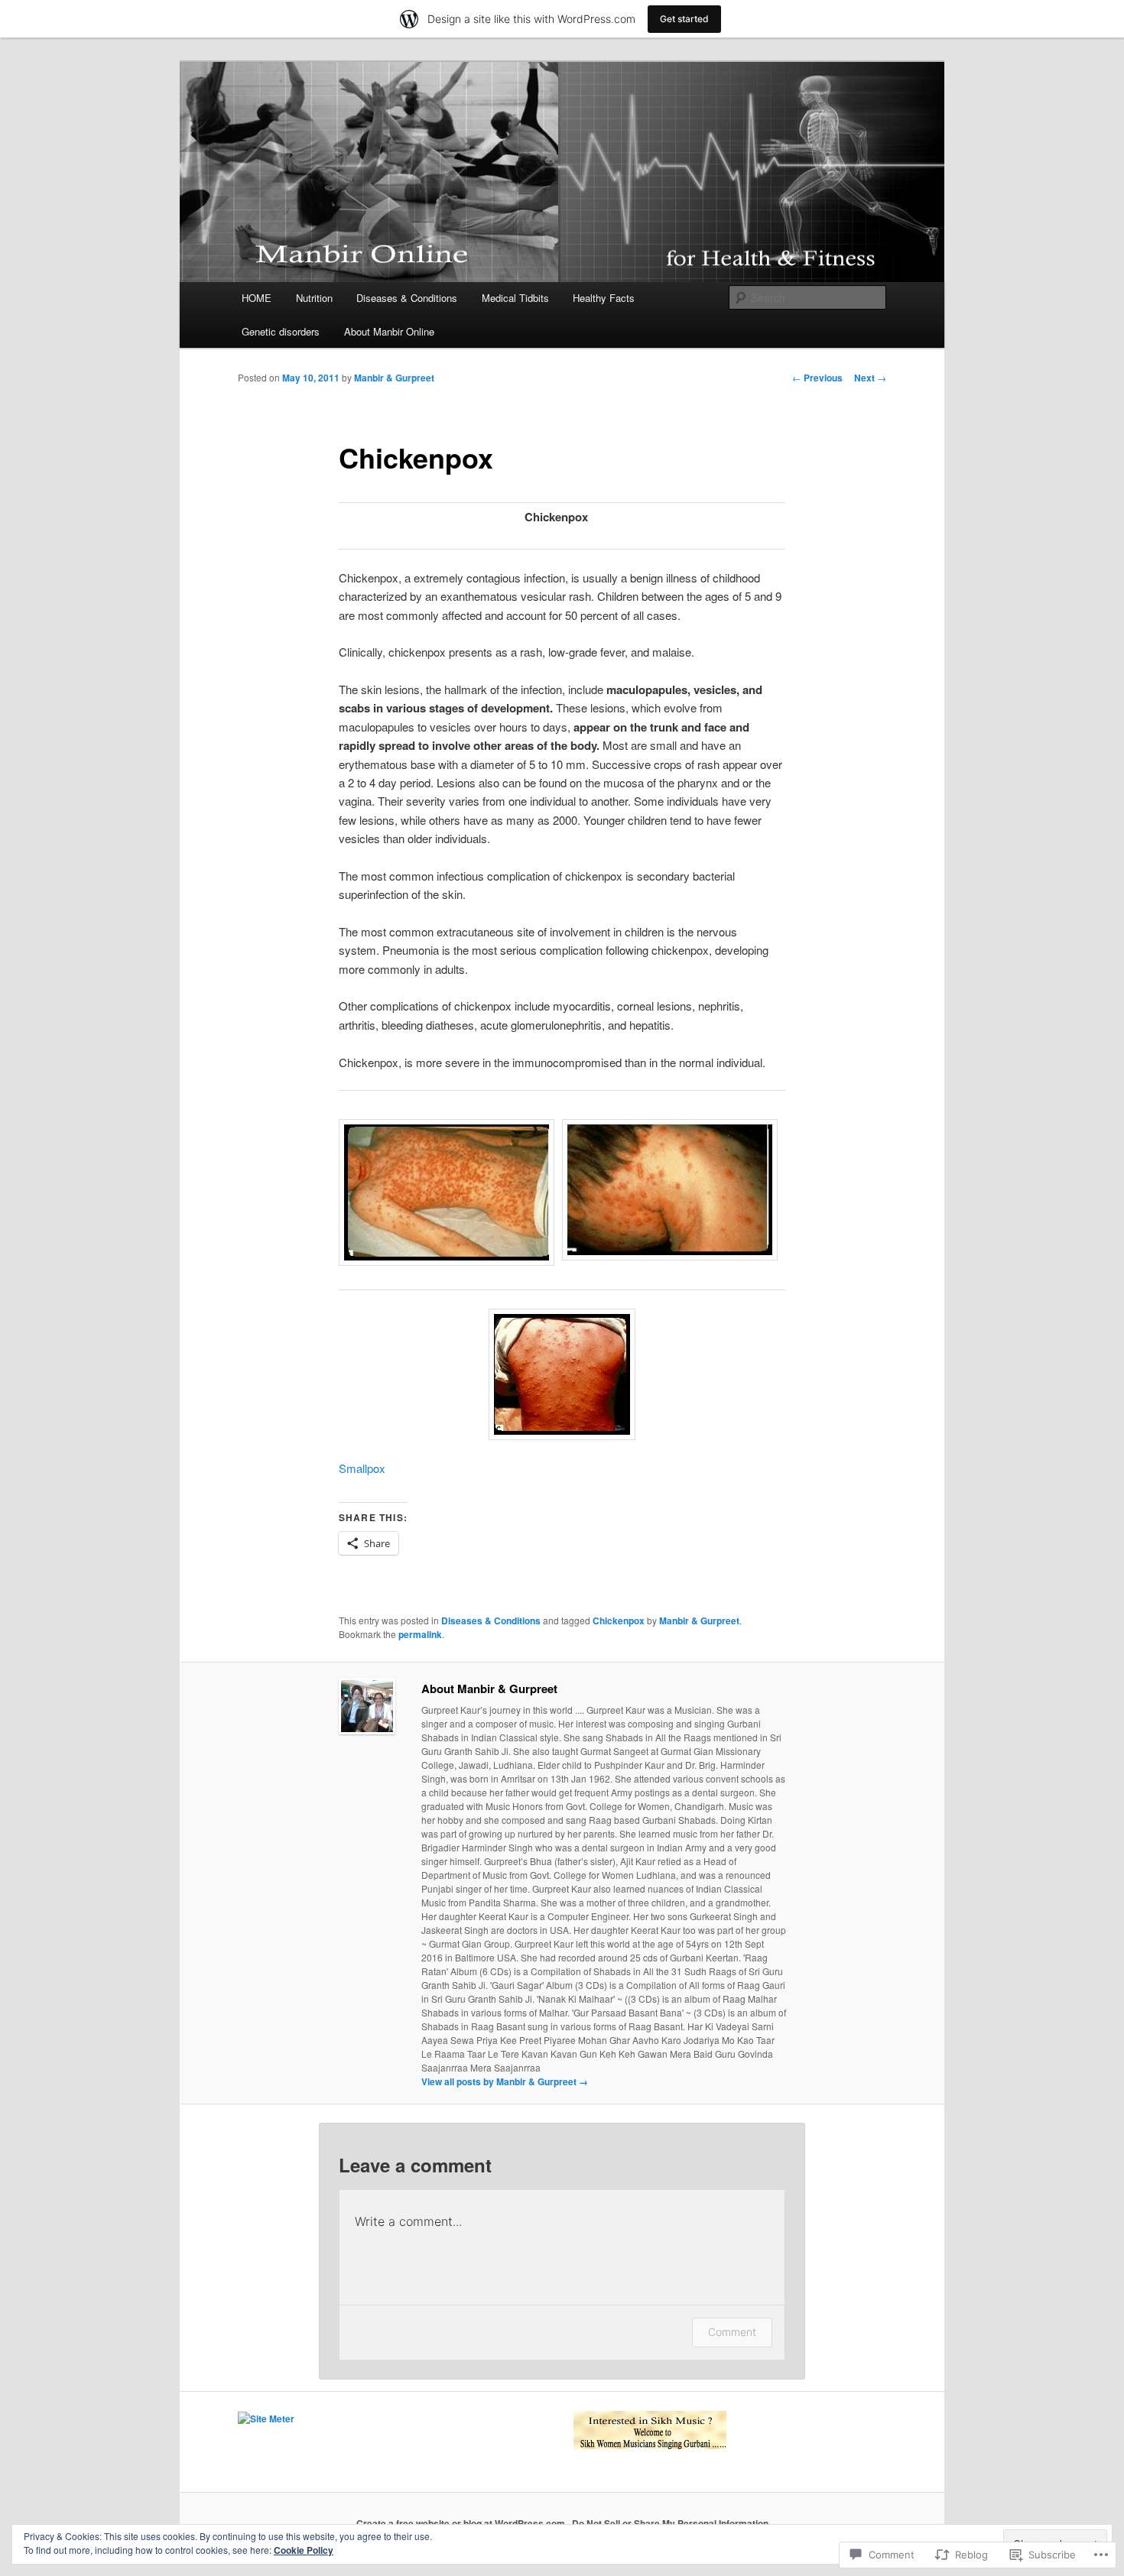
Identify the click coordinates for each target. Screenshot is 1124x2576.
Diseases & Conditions (407, 298)
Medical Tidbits (515, 298)
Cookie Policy (304, 2550)
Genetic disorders (281, 331)
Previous (817, 378)
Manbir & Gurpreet (394, 378)
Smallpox (362, 1468)
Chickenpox (619, 1621)
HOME (257, 298)
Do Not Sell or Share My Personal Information (670, 2523)
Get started (684, 19)
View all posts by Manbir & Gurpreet (505, 2081)
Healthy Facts (604, 298)
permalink (420, 1634)
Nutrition (314, 298)
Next (870, 378)
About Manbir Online (389, 331)
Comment (732, 2332)
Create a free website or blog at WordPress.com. (462, 2523)
